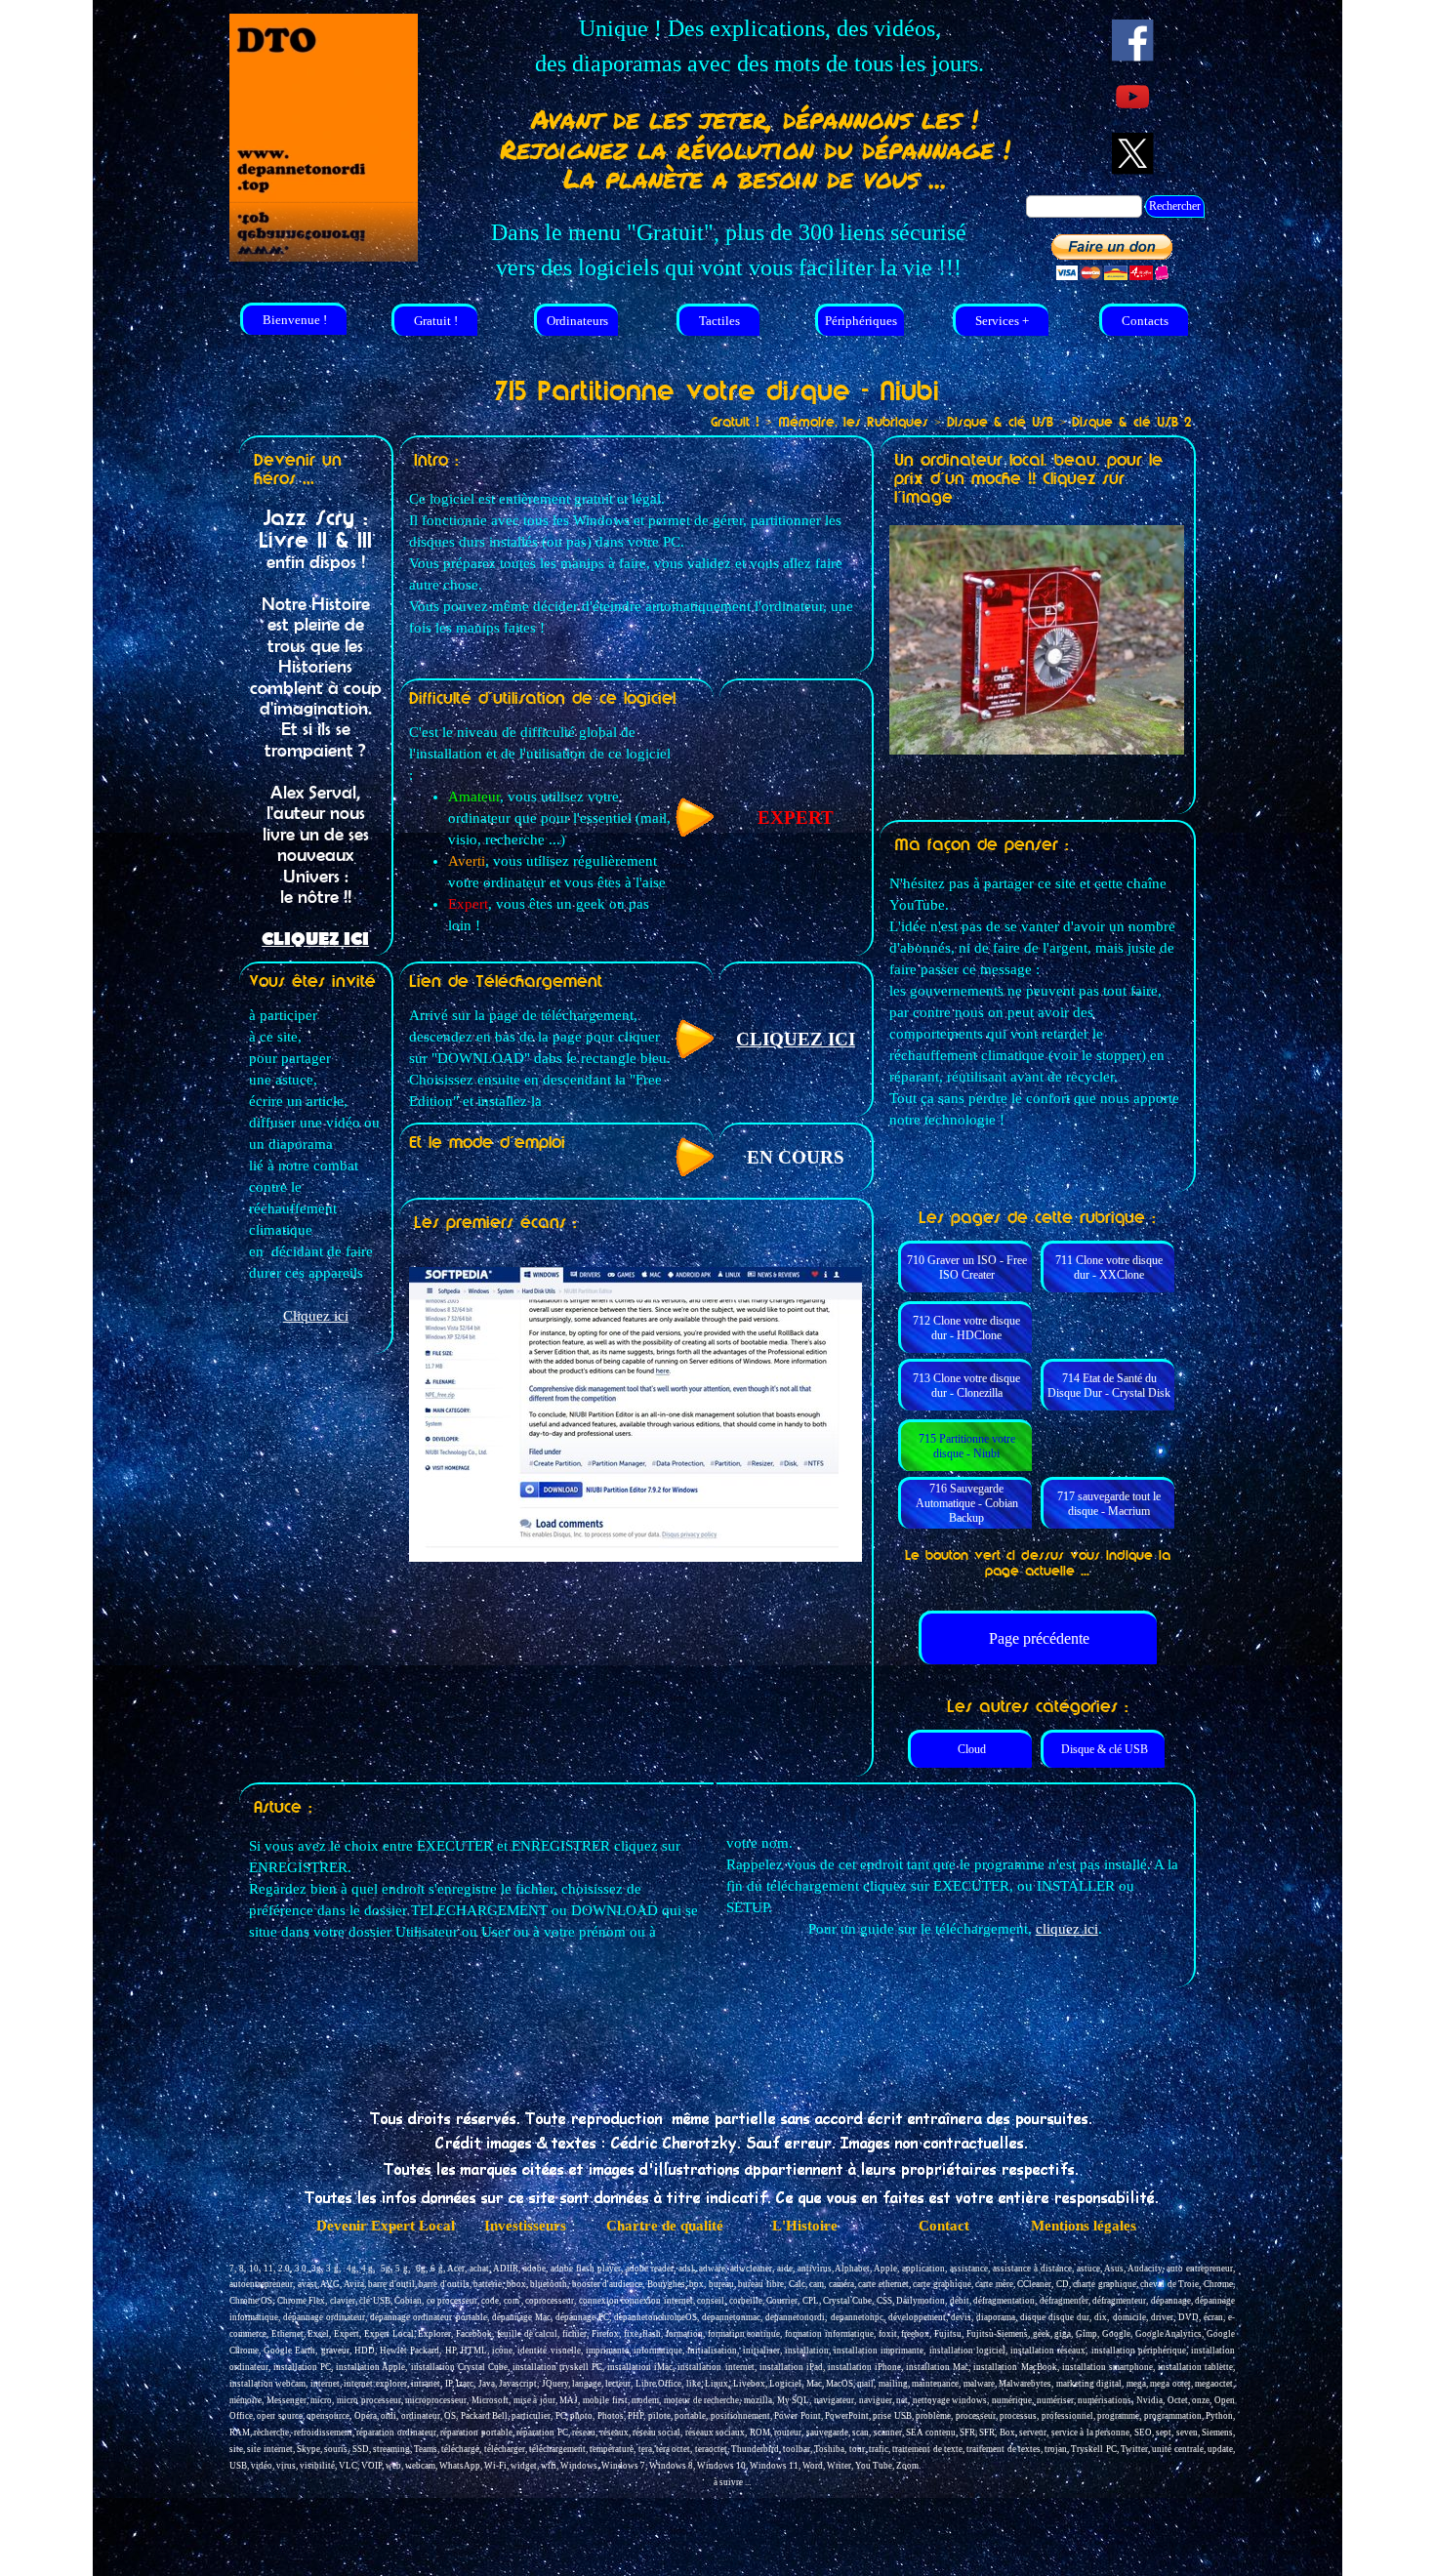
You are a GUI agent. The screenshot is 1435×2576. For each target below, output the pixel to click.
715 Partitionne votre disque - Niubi (967, 1446)
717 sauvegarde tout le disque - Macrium (1109, 1504)
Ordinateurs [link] (577, 321)
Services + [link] (1002, 321)
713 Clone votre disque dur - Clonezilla (966, 1386)
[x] (1133, 154)
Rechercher (1175, 206)
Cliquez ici (316, 1316)
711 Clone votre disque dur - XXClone (1109, 1268)
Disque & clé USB (1105, 1749)
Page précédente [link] (1039, 1638)
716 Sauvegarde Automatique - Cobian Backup (967, 1503)
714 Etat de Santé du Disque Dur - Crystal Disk (1109, 1386)
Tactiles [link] (719, 321)
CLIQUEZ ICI (315, 940)
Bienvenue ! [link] (295, 320)
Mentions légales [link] (1084, 2226)
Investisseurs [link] (525, 2226)
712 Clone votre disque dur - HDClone (966, 1328)
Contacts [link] (1145, 321)
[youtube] (1133, 97)
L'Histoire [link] (805, 2226)
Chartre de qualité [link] (665, 2226)
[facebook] (1133, 41)
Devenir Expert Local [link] (386, 2226)
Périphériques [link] (861, 321)
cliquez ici (1067, 1929)
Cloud (972, 1749)
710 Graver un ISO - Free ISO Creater (967, 1268)
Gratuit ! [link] (436, 321)
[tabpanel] (759, 46)
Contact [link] (944, 2226)
